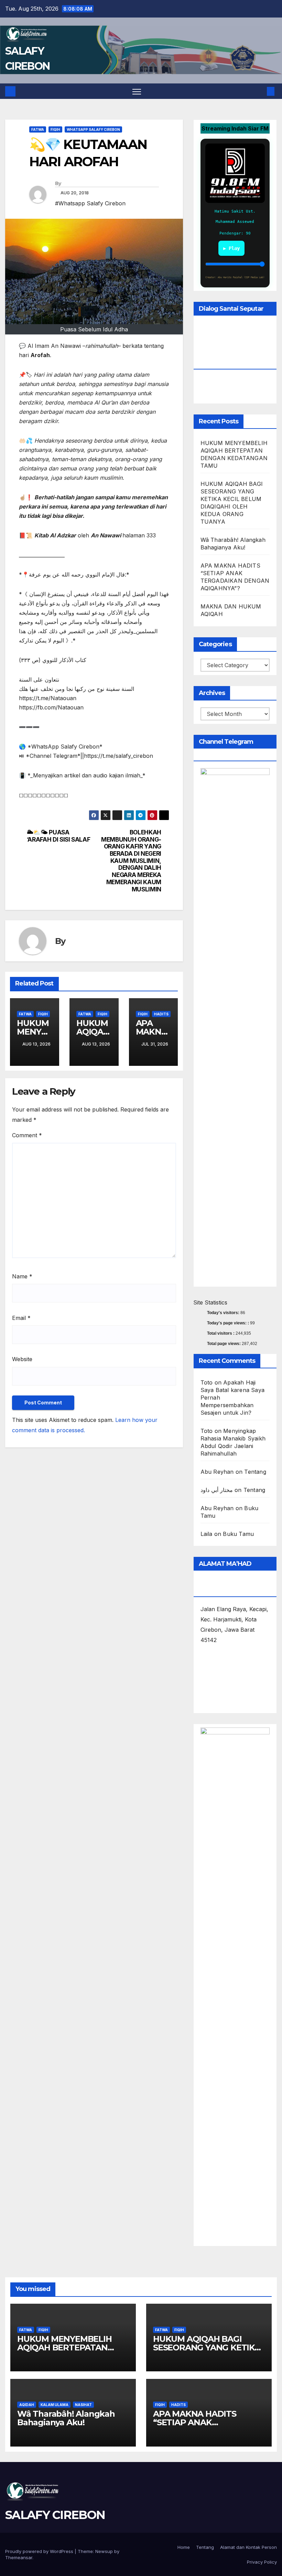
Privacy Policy (262, 2562)
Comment (27, 1135)
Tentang (255, 1472)
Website (22, 1359)
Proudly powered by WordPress (40, 2551)
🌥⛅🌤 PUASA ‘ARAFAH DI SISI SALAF (59, 836)
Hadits (161, 1014)
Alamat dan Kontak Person (248, 2547)
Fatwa (38, 129)
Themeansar (19, 2557)
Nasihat (83, 2405)
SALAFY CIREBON (55, 2515)
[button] (260, 91)
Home (184, 2547)
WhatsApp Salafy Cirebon (93, 129)
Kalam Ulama (55, 2405)
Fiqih (55, 129)
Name (22, 1276)
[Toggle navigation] (137, 91)
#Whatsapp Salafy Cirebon (90, 203)
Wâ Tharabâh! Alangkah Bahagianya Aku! (66, 2418)
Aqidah (27, 2405)
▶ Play (231, 248)
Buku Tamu (238, 1534)
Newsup (104, 2551)
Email (21, 1318)
